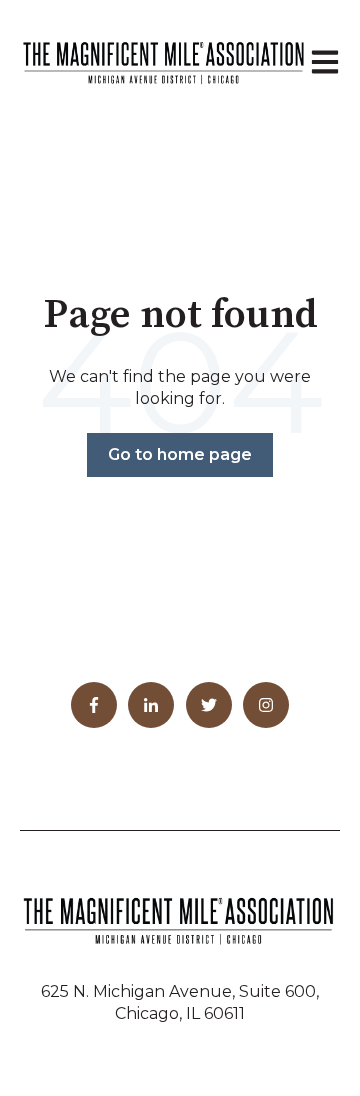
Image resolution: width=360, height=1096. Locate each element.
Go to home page (180, 454)
